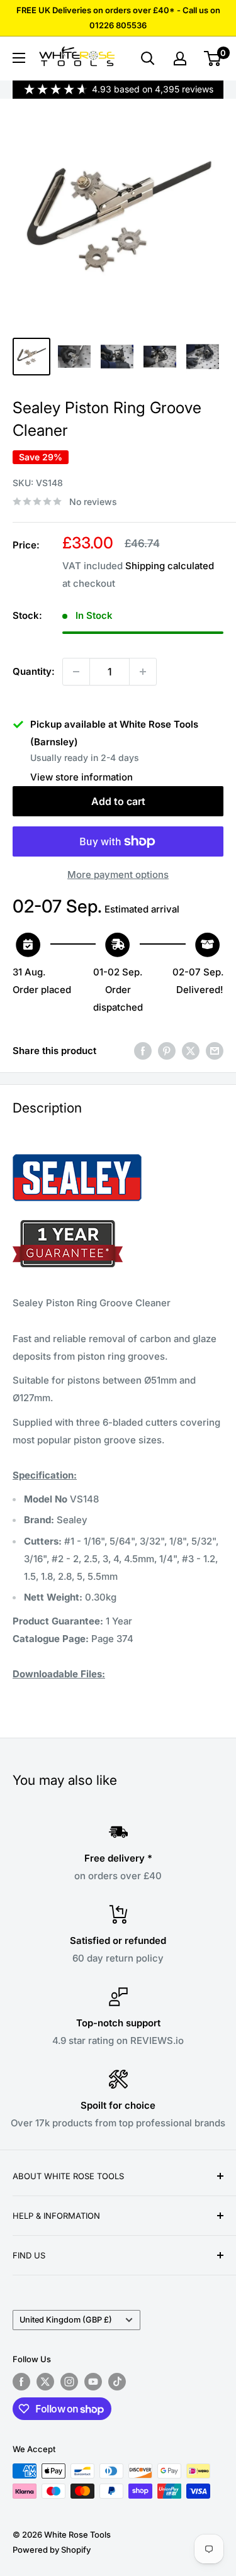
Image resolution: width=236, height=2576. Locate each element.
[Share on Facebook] (143, 1051)
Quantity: (34, 671)
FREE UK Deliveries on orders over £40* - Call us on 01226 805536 (118, 18)
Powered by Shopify (52, 2550)
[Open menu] (19, 58)
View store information (81, 777)
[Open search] (148, 58)
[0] (213, 58)
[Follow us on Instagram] (69, 2382)
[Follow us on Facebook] (21, 2382)
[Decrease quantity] (76, 672)
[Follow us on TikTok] (117, 2382)
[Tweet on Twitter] (191, 1051)
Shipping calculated (170, 566)
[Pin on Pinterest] (167, 1051)
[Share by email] (215, 1051)
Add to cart (118, 801)
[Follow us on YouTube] (93, 2382)
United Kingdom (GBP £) (66, 2320)
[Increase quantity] (143, 672)
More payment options (118, 874)
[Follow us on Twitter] (45, 2382)
